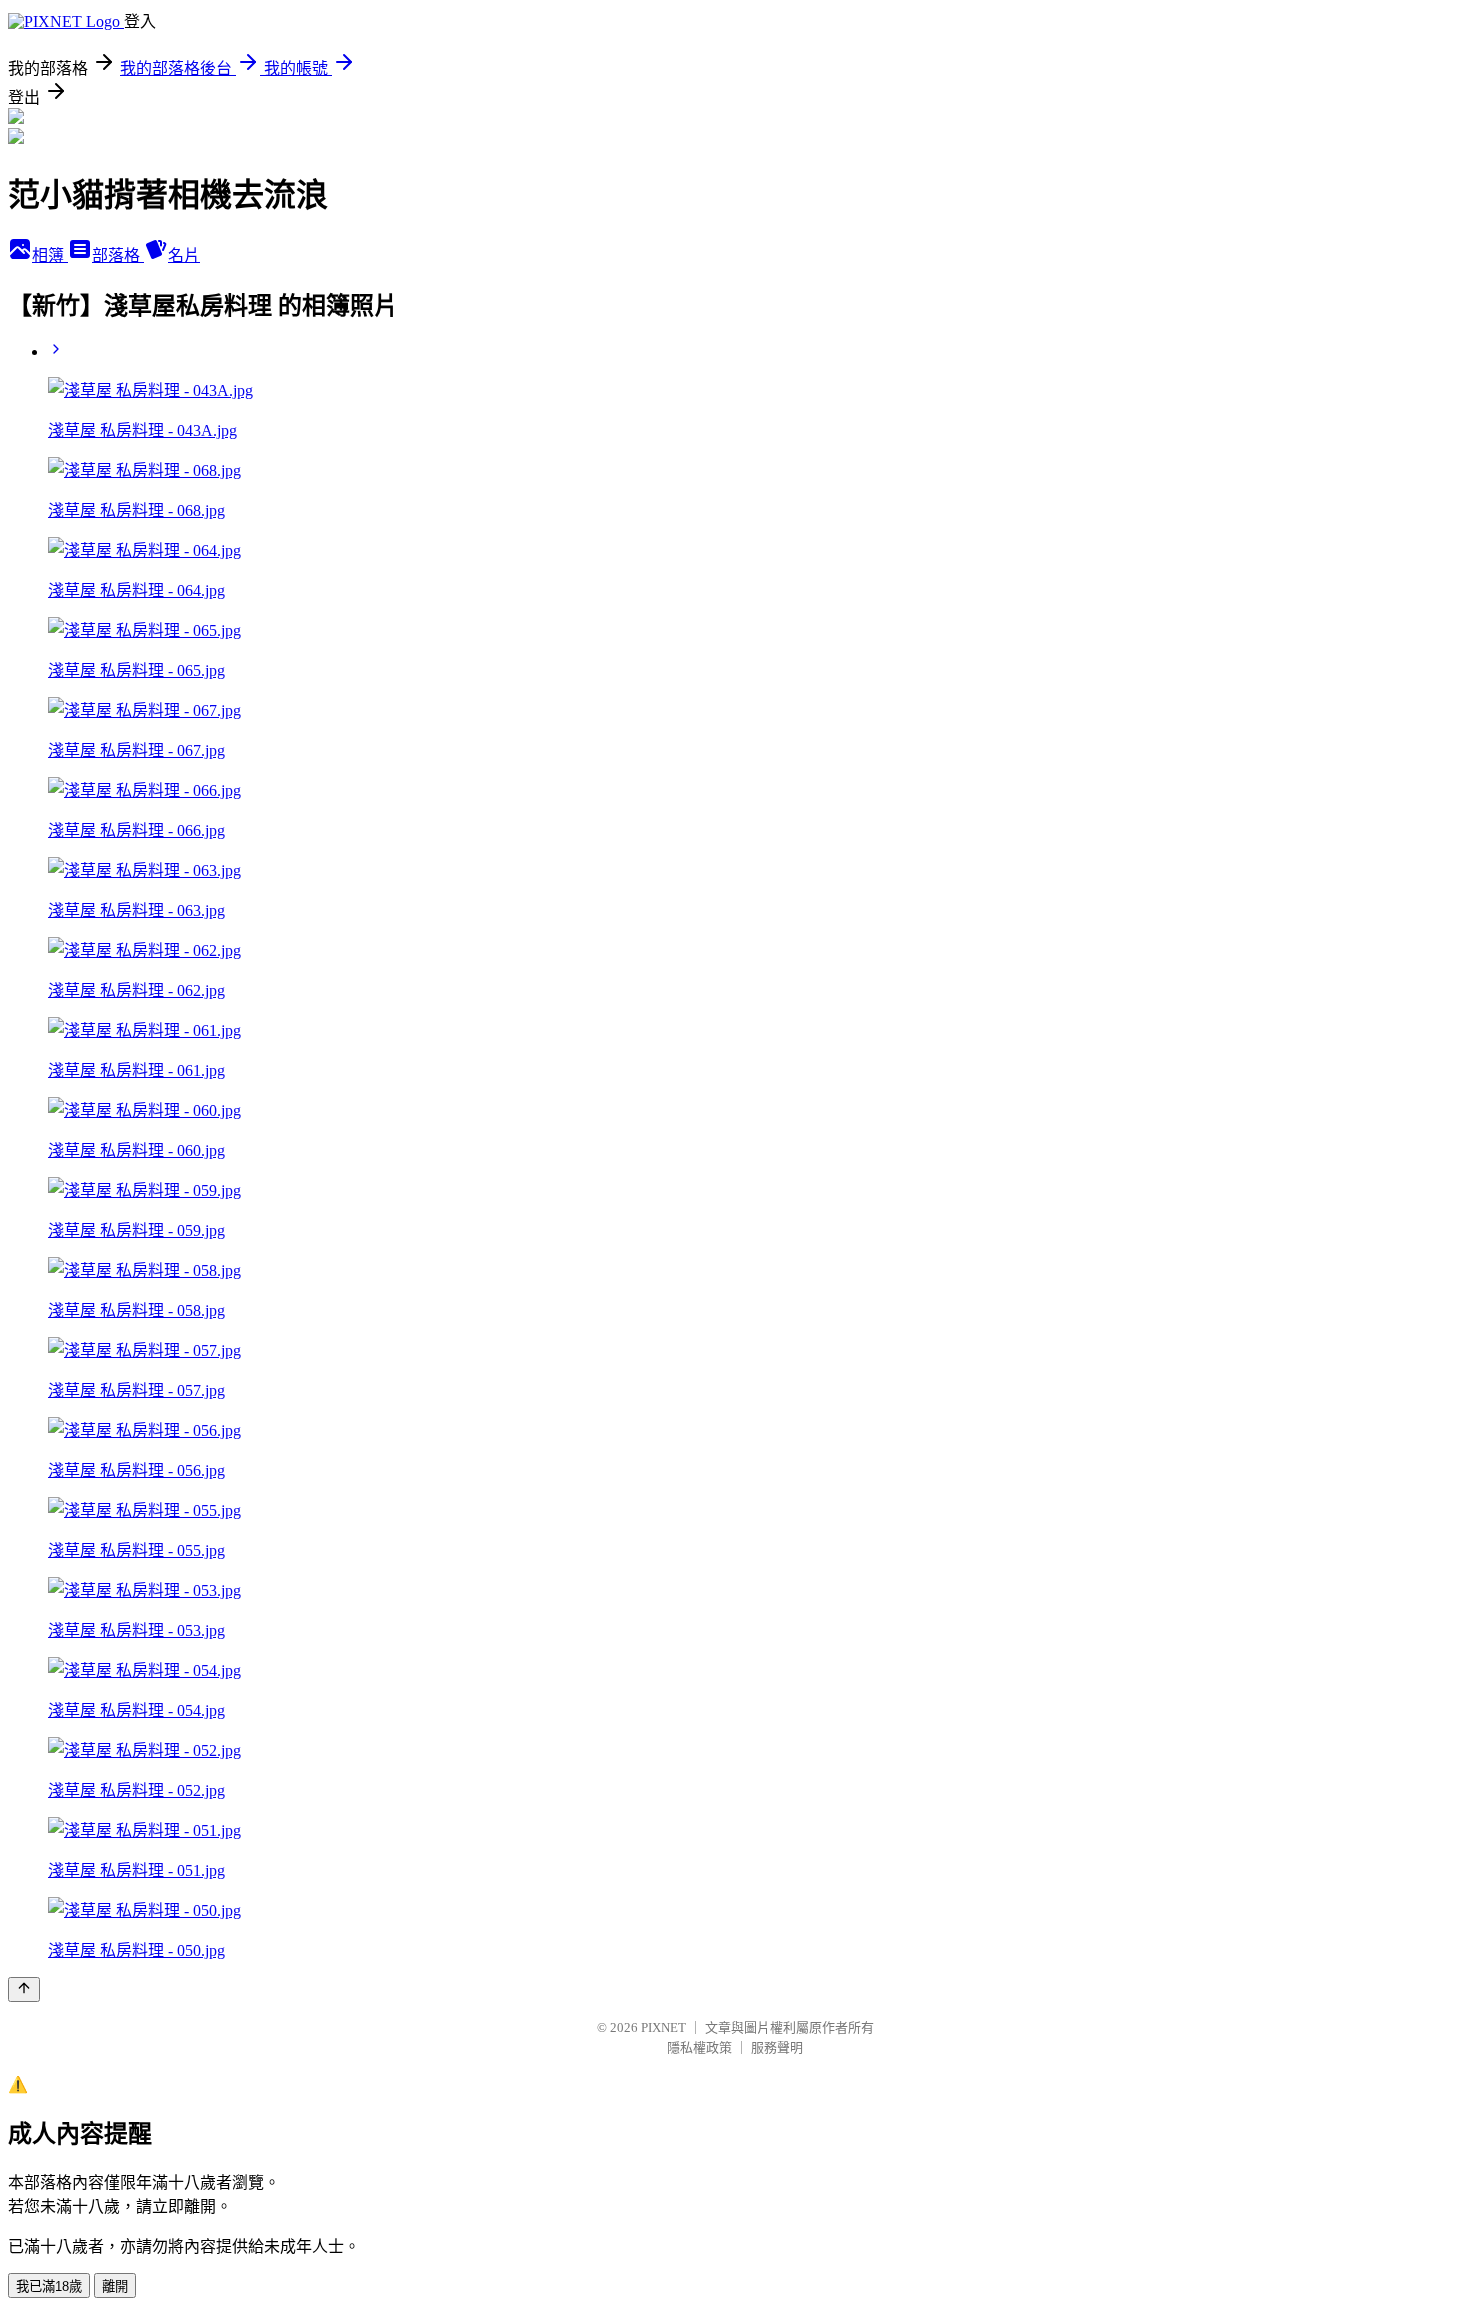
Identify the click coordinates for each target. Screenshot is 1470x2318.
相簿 (50, 255)
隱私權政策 (699, 2047)
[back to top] (24, 1989)
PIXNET (663, 2027)
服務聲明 (777, 2047)
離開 (115, 2286)
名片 (184, 255)
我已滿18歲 (49, 2286)
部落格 (118, 255)
